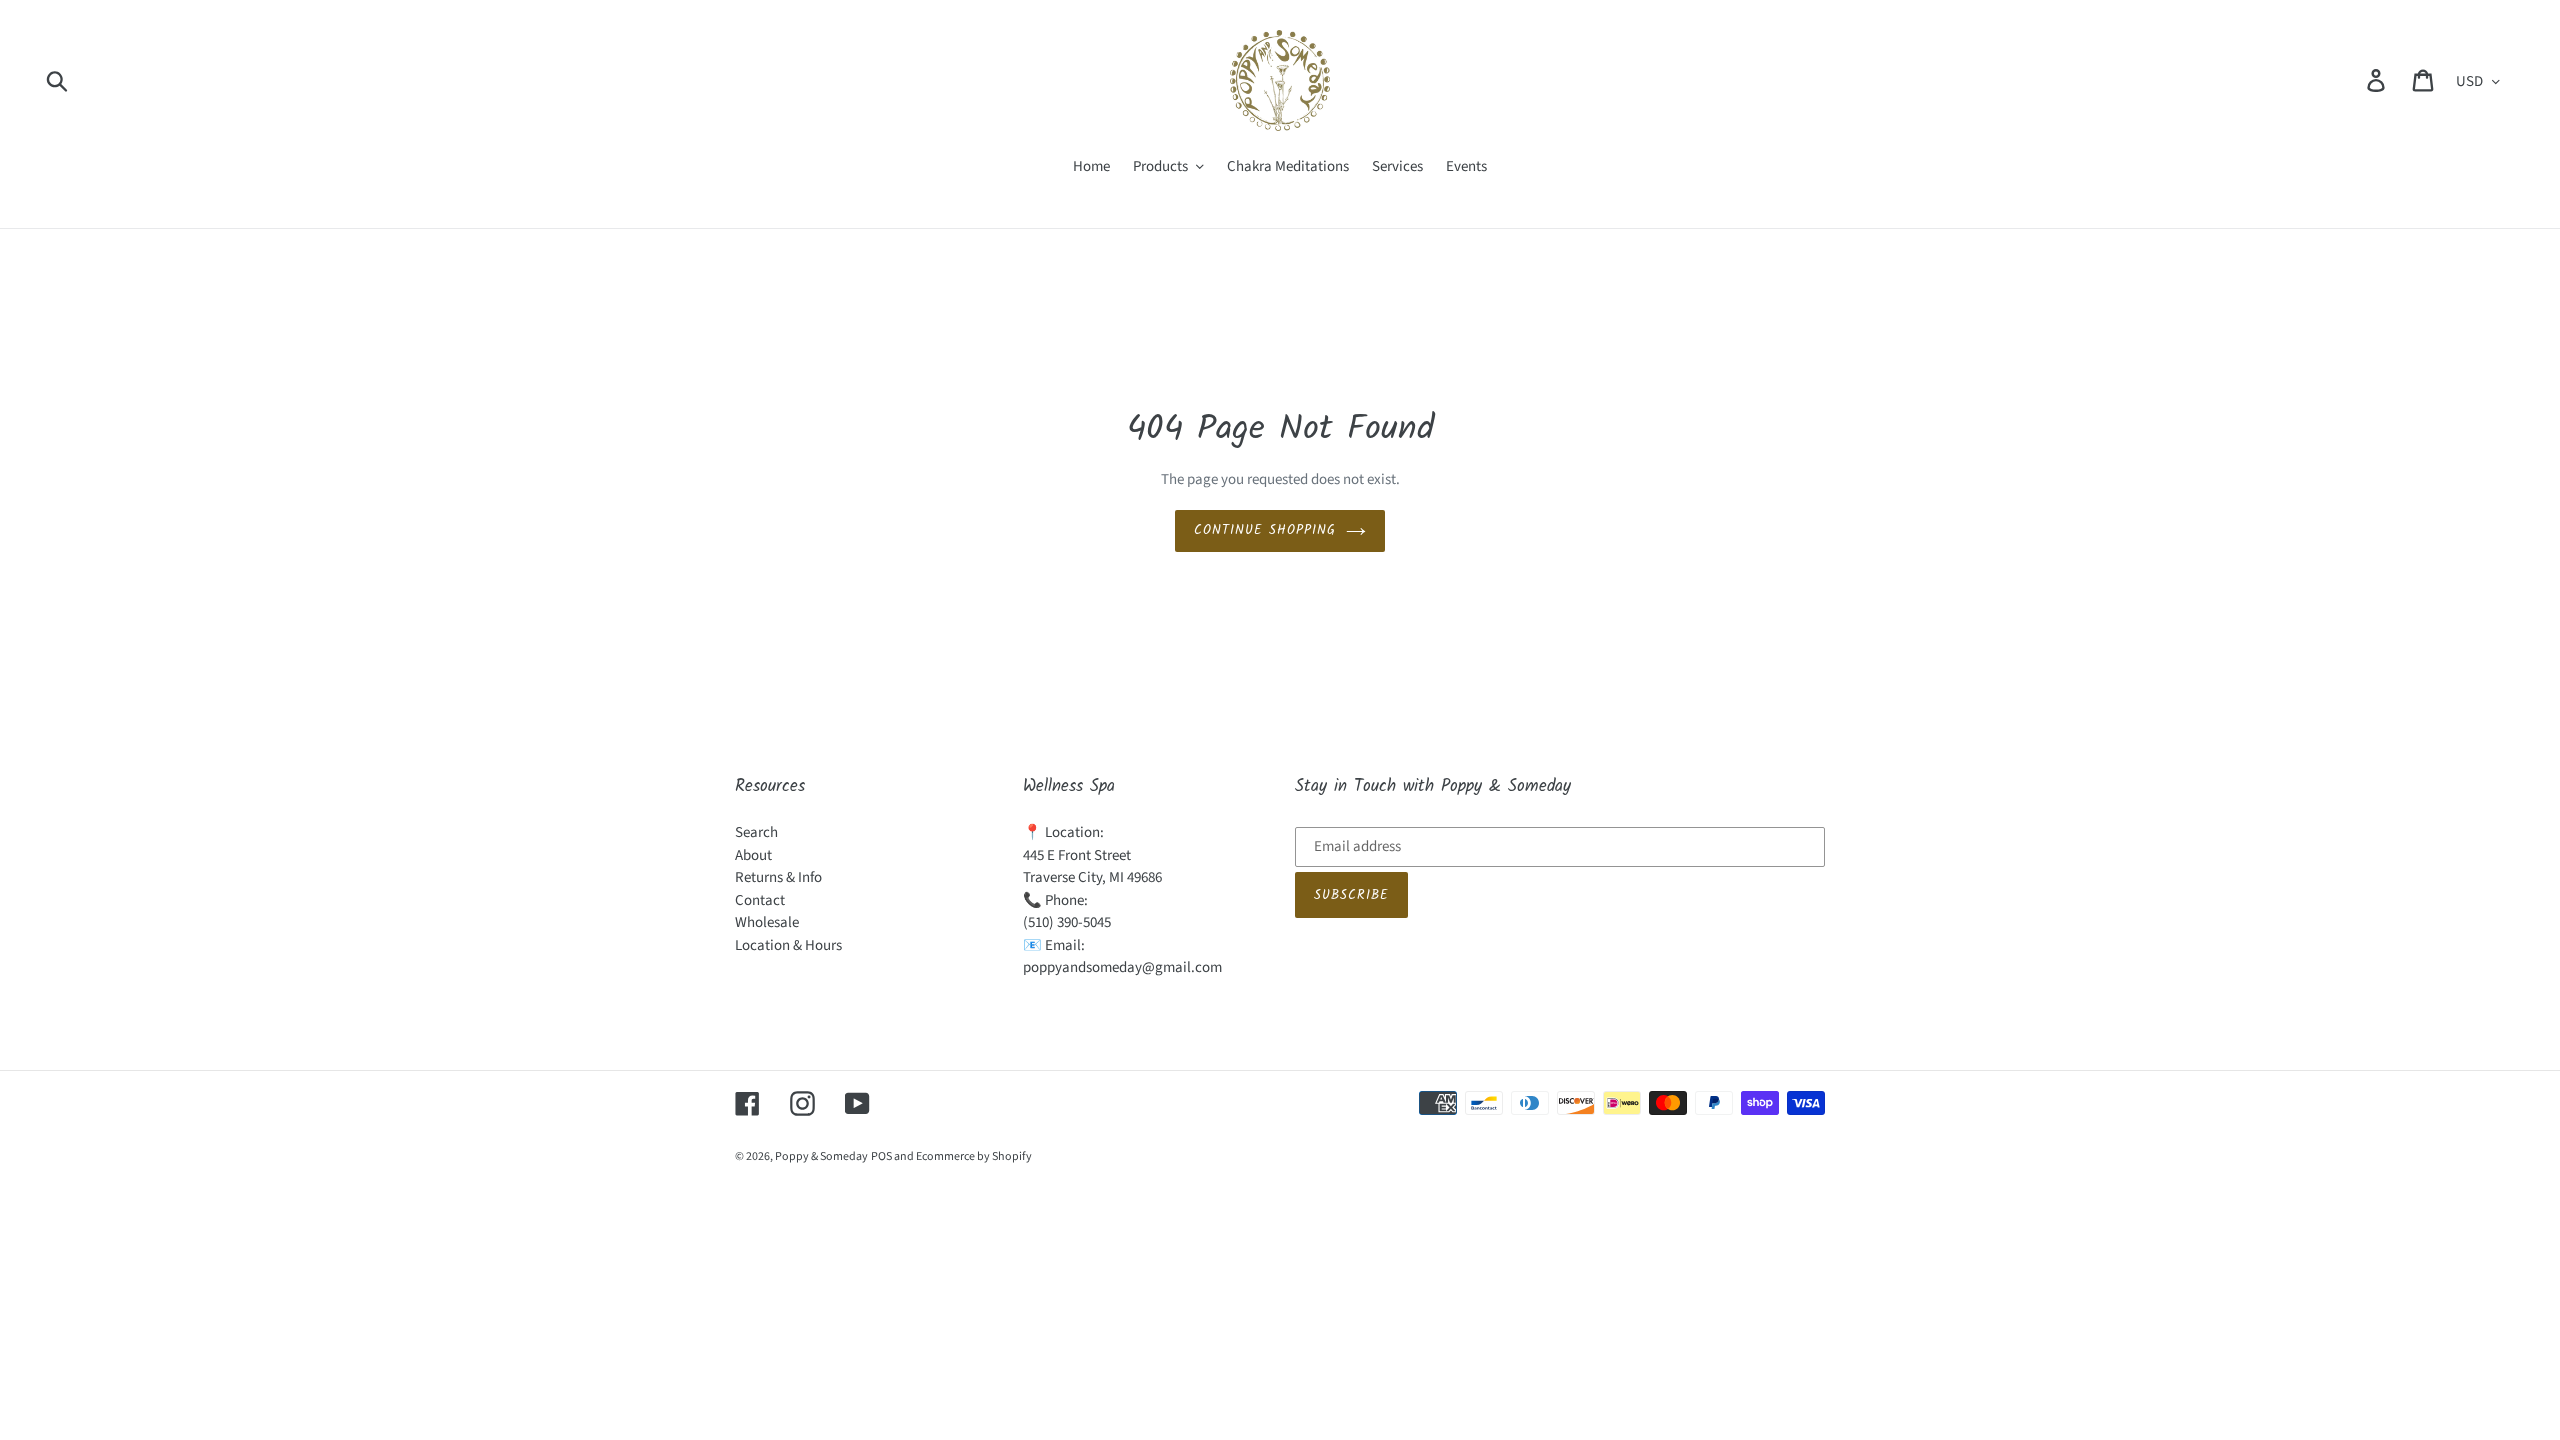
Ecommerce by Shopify (974, 1156)
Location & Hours (788, 945)
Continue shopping (1265, 530)
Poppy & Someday (821, 1156)
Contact (760, 900)
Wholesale (767, 922)
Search (756, 832)
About (753, 855)
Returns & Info (778, 877)
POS (881, 1156)
